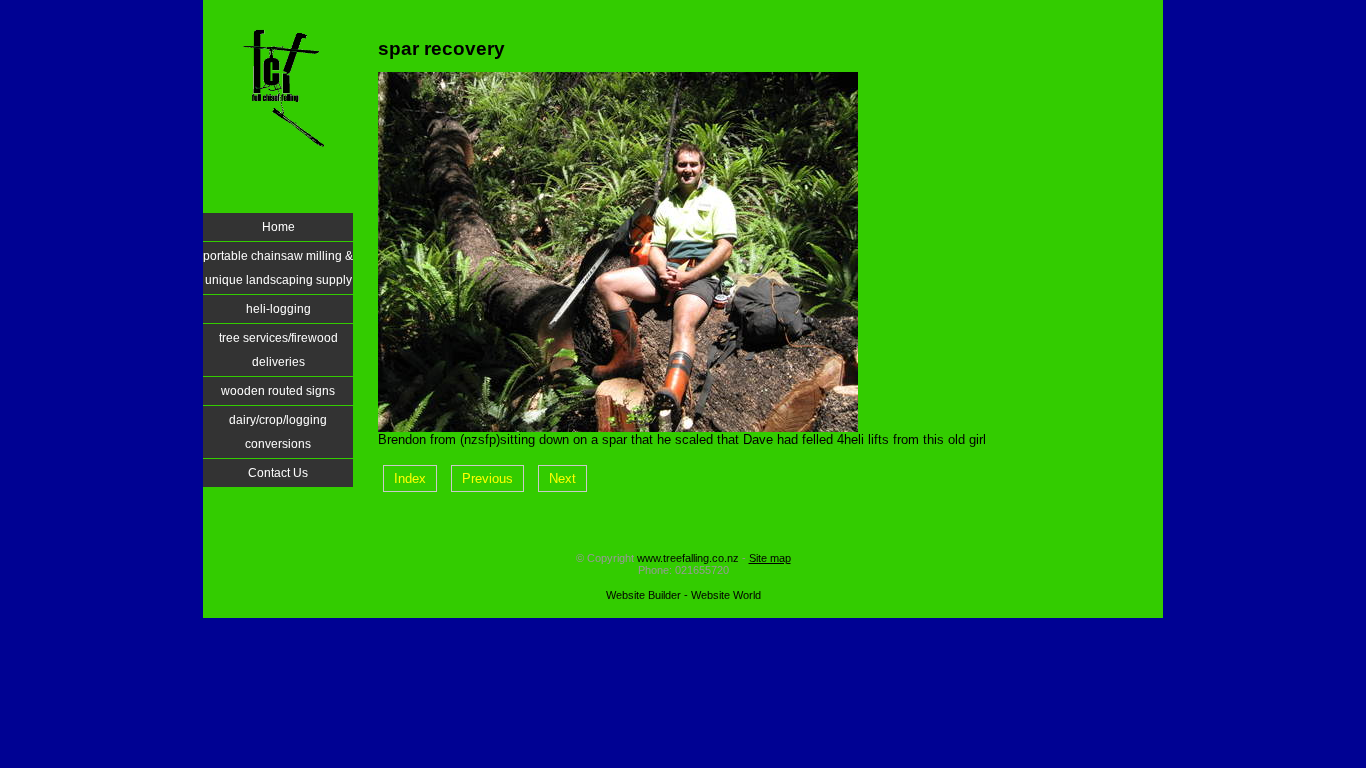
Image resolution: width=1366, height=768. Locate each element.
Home (278, 227)
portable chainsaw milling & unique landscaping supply (278, 268)
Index (410, 478)
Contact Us (278, 473)
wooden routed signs (278, 391)
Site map (770, 558)
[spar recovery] (618, 427)
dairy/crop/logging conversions (278, 432)
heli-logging (278, 309)
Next (562, 478)
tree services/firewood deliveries (278, 350)
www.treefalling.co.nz (688, 558)
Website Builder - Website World (683, 595)
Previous (487, 478)
